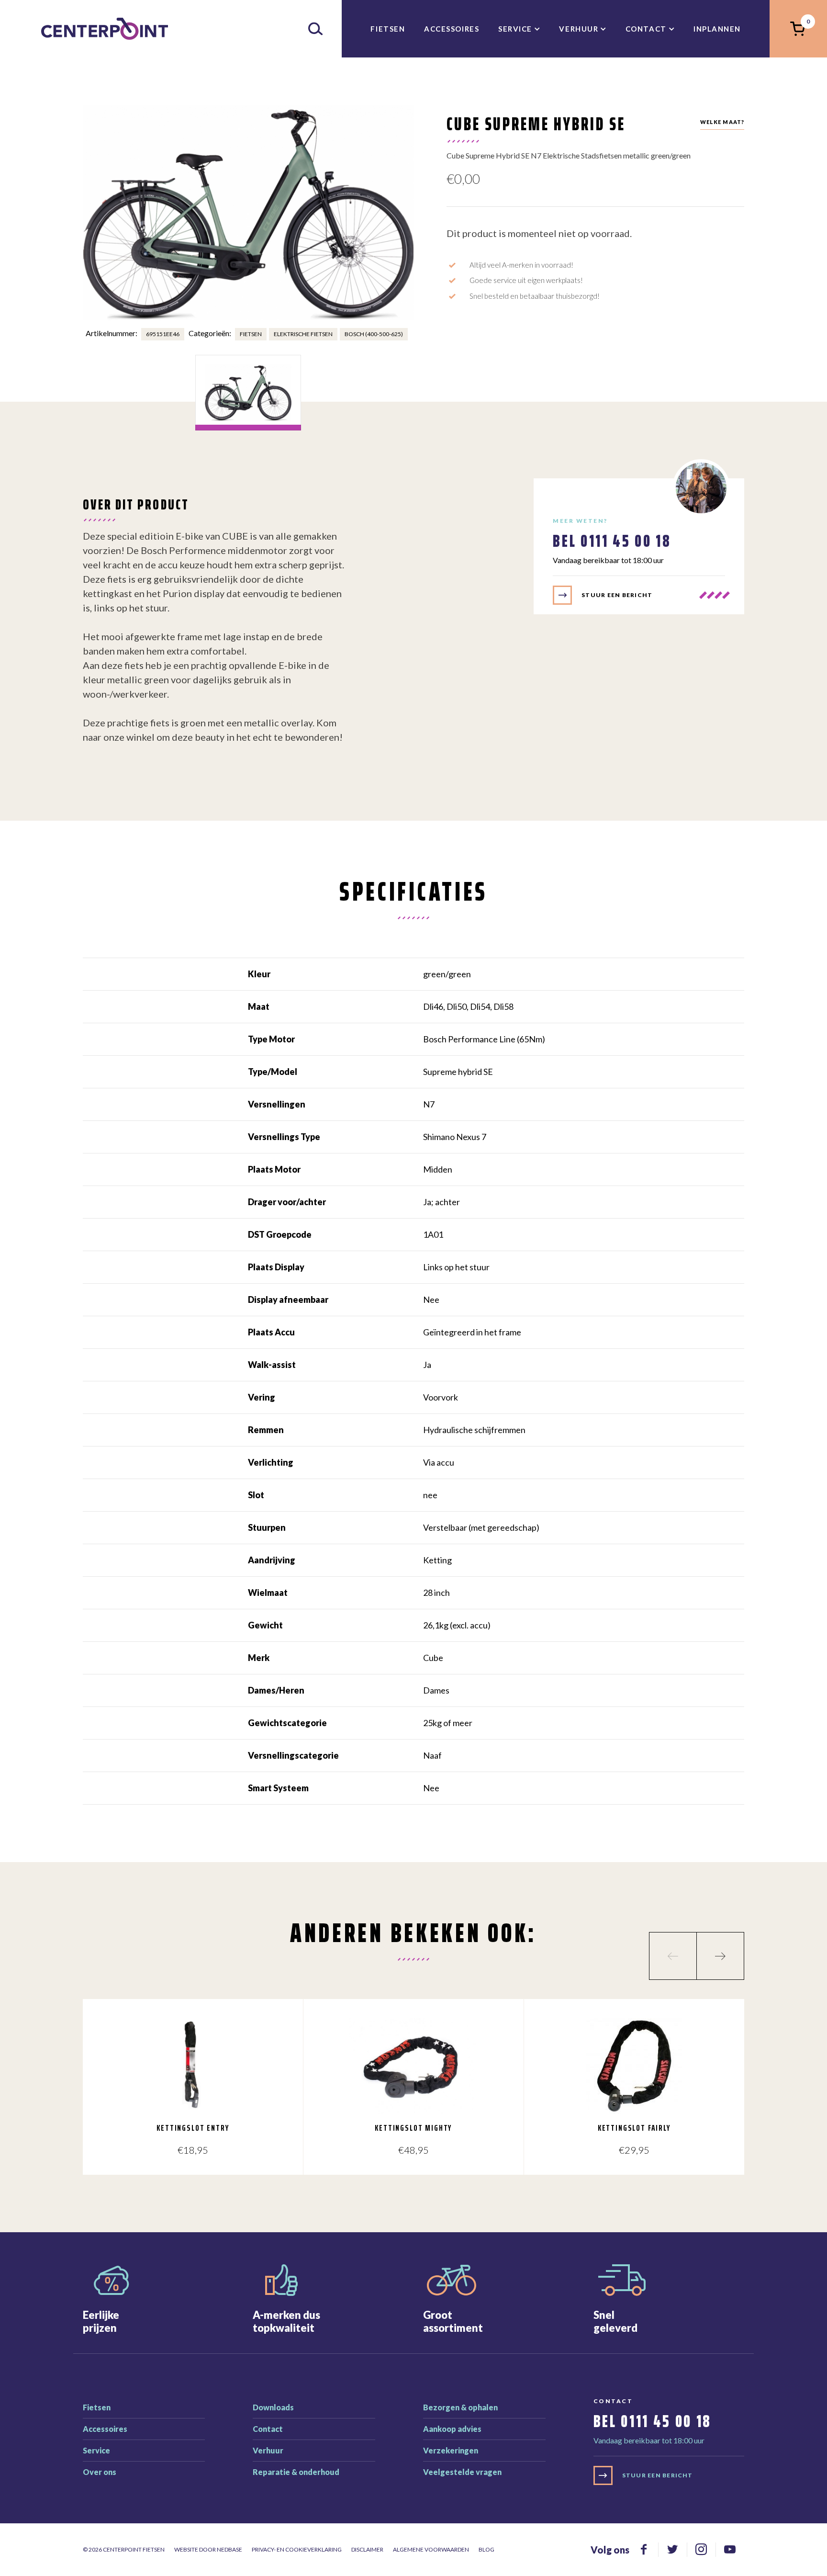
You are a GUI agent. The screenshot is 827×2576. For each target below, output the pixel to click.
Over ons (100, 2472)
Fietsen (388, 29)
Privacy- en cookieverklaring (297, 2549)
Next (720, 1956)
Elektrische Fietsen (303, 334)
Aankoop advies (452, 2429)
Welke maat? (722, 122)
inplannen (717, 29)
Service (515, 29)
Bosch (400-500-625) (374, 334)
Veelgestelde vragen (462, 2472)
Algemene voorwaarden (431, 2549)
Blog (486, 2549)
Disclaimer (367, 2549)
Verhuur (579, 29)
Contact (646, 29)
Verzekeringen (451, 2450)
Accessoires (452, 29)
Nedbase (229, 2549)
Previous (673, 1956)
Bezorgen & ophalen (460, 2407)
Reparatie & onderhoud (296, 2472)
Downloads (273, 2407)
